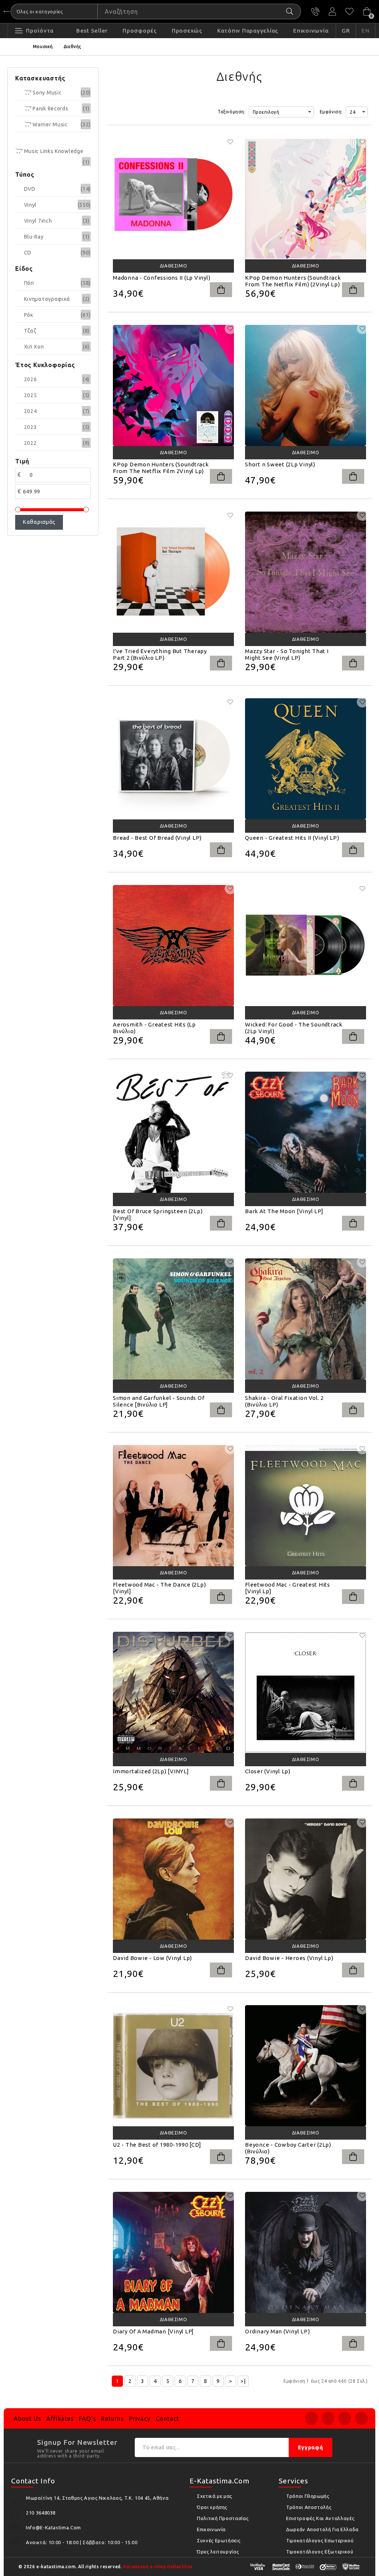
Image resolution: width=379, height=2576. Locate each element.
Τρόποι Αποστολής (309, 2507)
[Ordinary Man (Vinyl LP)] (306, 2252)
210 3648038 (315, 11)
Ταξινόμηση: (232, 112)
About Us (27, 2419)
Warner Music (50, 124)
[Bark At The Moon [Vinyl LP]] (306, 1132)
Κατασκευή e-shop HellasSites (158, 2567)
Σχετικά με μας (214, 2496)
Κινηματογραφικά (47, 299)
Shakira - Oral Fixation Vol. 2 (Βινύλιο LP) (284, 1401)
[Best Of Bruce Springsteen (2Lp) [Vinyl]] (173, 1132)
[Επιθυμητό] (230, 142)
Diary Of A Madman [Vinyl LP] (153, 2331)
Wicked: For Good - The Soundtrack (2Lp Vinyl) (294, 1028)
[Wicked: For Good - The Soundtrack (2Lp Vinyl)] (306, 946)
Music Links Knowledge (53, 151)
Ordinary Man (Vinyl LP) (277, 2331)
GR (346, 31)
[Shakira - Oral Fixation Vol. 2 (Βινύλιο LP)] (306, 1319)
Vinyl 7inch (38, 221)
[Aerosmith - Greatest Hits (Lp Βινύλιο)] (173, 946)
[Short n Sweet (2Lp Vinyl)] (306, 385)
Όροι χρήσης (212, 2507)
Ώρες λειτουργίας (218, 2552)
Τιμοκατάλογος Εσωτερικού (320, 2540)
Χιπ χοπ (34, 347)
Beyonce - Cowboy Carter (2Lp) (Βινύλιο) (288, 2148)
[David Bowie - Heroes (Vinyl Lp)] (306, 1879)
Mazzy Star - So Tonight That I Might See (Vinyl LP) (287, 654)
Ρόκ (29, 315)
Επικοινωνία (211, 2529)
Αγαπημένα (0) (349, 11)
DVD (30, 189)
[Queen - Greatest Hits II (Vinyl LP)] (306, 759)
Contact (168, 2419)
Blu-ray (34, 237)
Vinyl (31, 205)
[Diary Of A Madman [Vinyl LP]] (173, 2252)
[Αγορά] (221, 290)
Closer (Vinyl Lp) (268, 1771)
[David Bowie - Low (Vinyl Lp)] (173, 1879)
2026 (31, 379)
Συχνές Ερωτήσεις (219, 2540)
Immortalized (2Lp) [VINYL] (151, 1771)
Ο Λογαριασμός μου (332, 11)
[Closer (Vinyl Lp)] (306, 1692)
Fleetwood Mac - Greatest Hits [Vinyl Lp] (288, 1588)
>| (243, 2381)
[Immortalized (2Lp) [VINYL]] (173, 1692)
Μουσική (43, 46)
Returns (113, 2419)
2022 (31, 443)
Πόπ (29, 283)
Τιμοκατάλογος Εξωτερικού (320, 2552)
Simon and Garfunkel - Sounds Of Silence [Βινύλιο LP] (159, 1401)
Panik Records (50, 109)
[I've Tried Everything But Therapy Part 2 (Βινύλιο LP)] (173, 572)
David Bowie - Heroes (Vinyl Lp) (289, 1958)
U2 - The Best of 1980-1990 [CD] (157, 2145)
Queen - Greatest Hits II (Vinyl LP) (292, 838)
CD (28, 253)
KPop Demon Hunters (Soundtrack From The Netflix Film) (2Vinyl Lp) (293, 281)
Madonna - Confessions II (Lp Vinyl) (162, 278)
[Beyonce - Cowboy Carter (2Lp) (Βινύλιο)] (306, 2066)
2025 (31, 395)
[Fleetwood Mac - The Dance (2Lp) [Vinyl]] (173, 1506)
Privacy (140, 2419)
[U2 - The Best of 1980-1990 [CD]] (173, 2066)
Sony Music (47, 93)
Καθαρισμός (39, 522)
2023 (31, 427)
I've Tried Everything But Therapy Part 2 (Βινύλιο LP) (160, 654)
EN (366, 31)
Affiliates (60, 2419)
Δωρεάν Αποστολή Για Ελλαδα (322, 2529)
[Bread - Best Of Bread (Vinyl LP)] (173, 759)
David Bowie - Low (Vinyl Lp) (152, 1958)
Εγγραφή (311, 2447)
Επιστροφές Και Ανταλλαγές (320, 2518)
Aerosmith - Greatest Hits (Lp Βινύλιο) (154, 1028)
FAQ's (87, 2419)
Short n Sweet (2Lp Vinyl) (280, 464)
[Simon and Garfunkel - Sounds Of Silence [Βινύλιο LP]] (173, 1319)
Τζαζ (30, 331)
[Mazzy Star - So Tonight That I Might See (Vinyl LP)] (306, 572)
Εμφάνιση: (331, 112)
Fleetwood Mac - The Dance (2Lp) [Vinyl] (159, 1588)
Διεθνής (73, 46)
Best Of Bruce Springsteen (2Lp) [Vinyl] (158, 1214)
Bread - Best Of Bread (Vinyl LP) (157, 838)
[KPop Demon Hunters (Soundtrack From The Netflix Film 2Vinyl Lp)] (173, 385)
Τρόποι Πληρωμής (308, 2496)
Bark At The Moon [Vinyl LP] (284, 1211)
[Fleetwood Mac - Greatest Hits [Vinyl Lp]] (306, 1506)
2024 (31, 411)
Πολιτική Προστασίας (223, 2518)
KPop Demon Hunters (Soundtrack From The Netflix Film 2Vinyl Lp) (161, 468)
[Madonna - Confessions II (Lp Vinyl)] (173, 199)
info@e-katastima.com (53, 2527)
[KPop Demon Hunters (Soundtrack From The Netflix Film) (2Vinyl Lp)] (306, 199)
